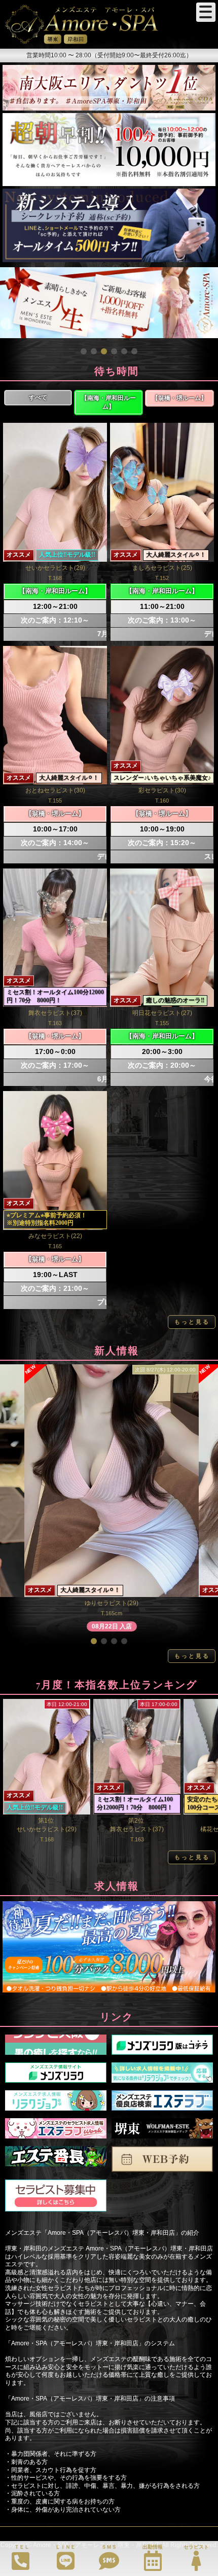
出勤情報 (153, 2547)
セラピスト (196, 2547)
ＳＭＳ (109, 2547)
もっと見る (192, 1322)
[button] (84, 351)
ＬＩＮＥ (65, 2547)
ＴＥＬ (22, 2547)
